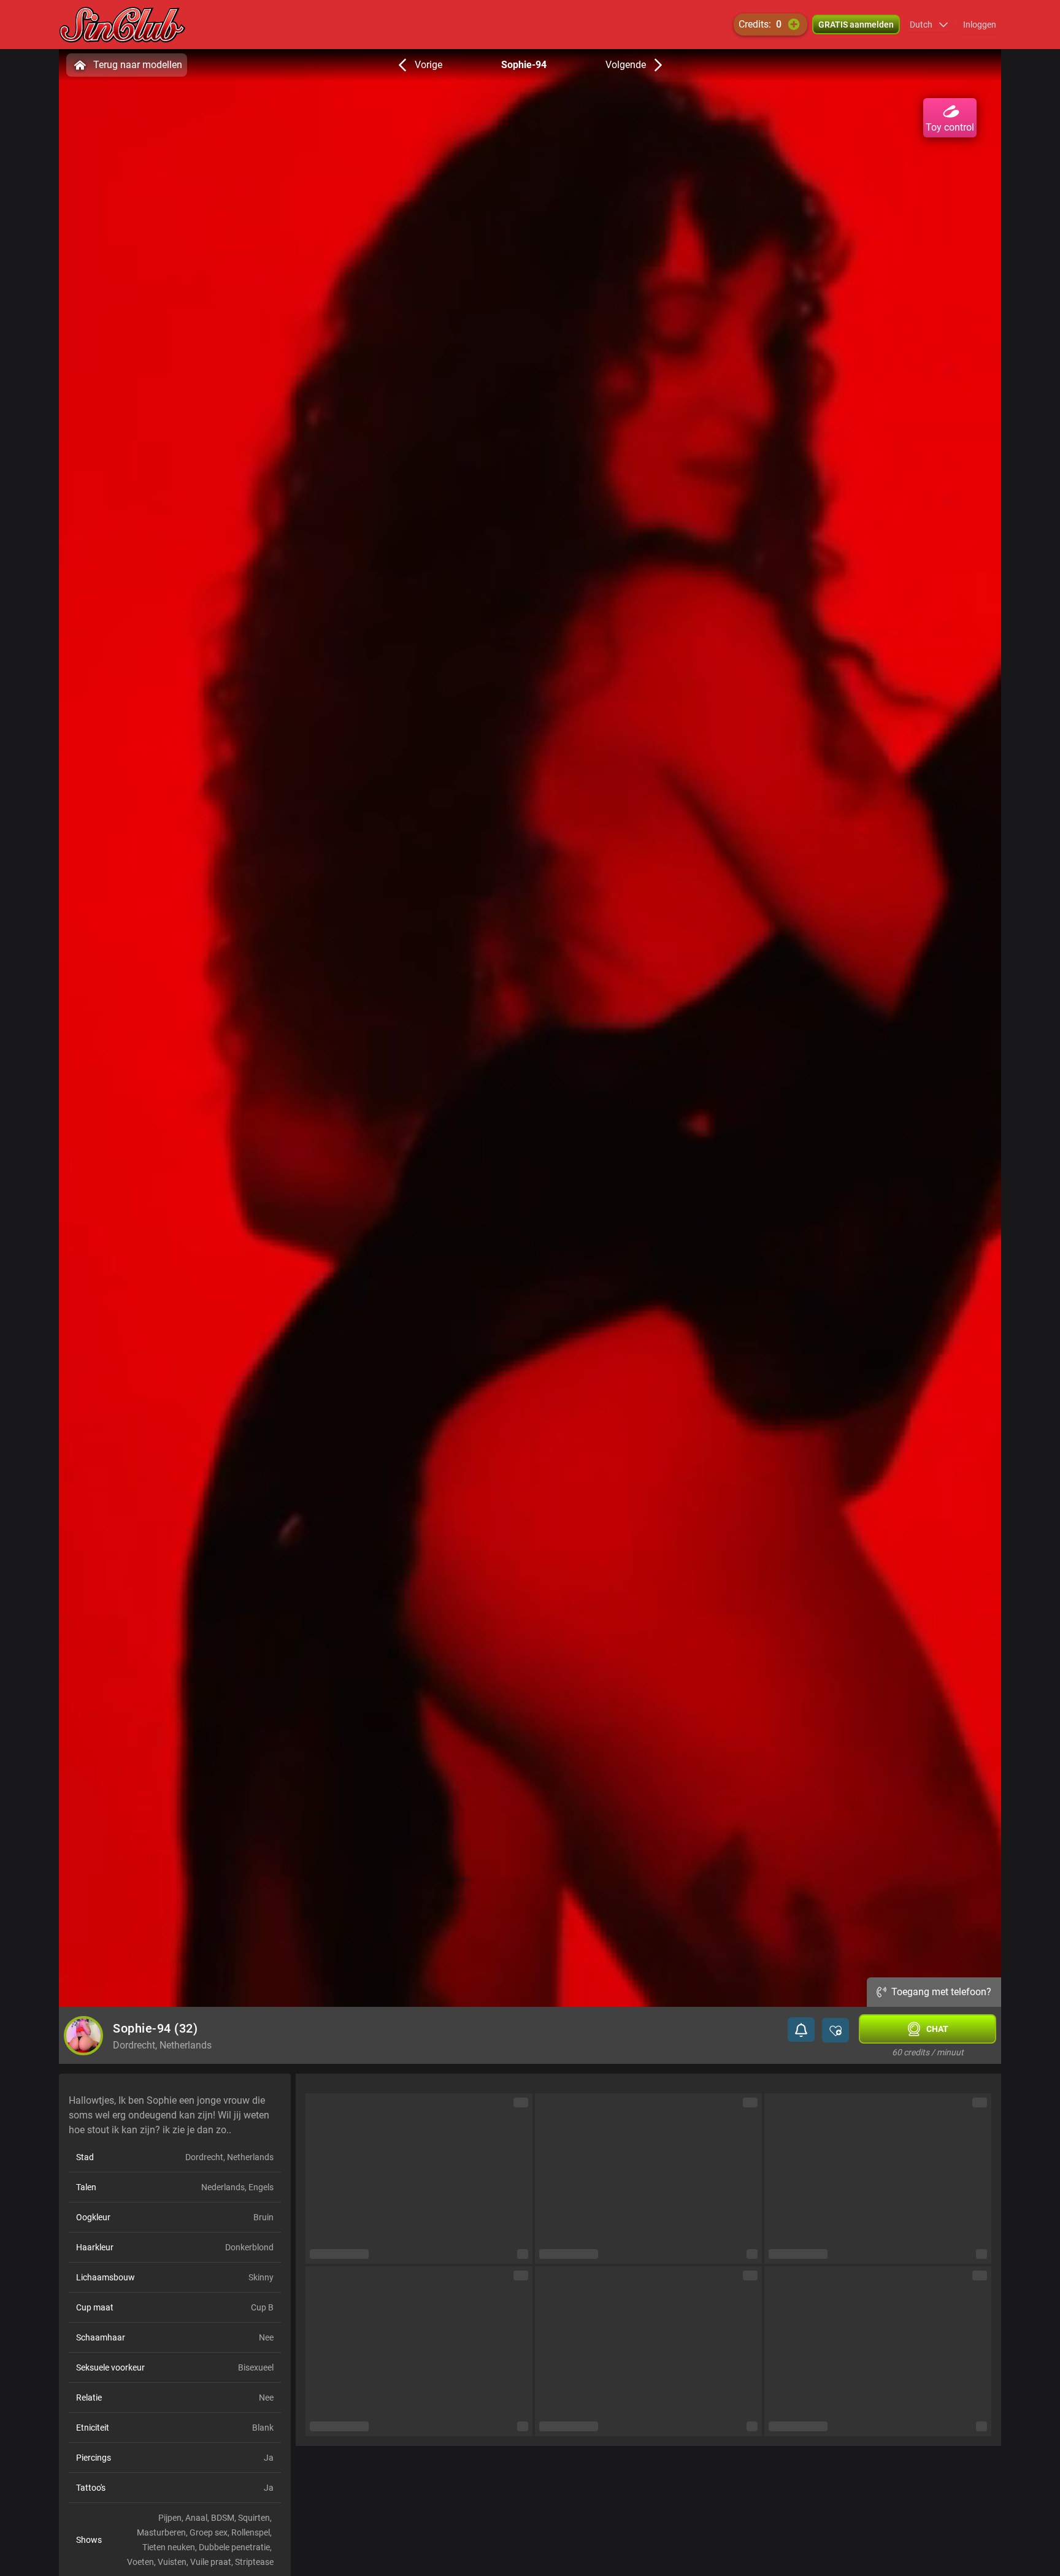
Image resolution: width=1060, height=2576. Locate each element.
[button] (929, 25)
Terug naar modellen (138, 65)
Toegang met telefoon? (941, 1992)
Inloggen (980, 25)
